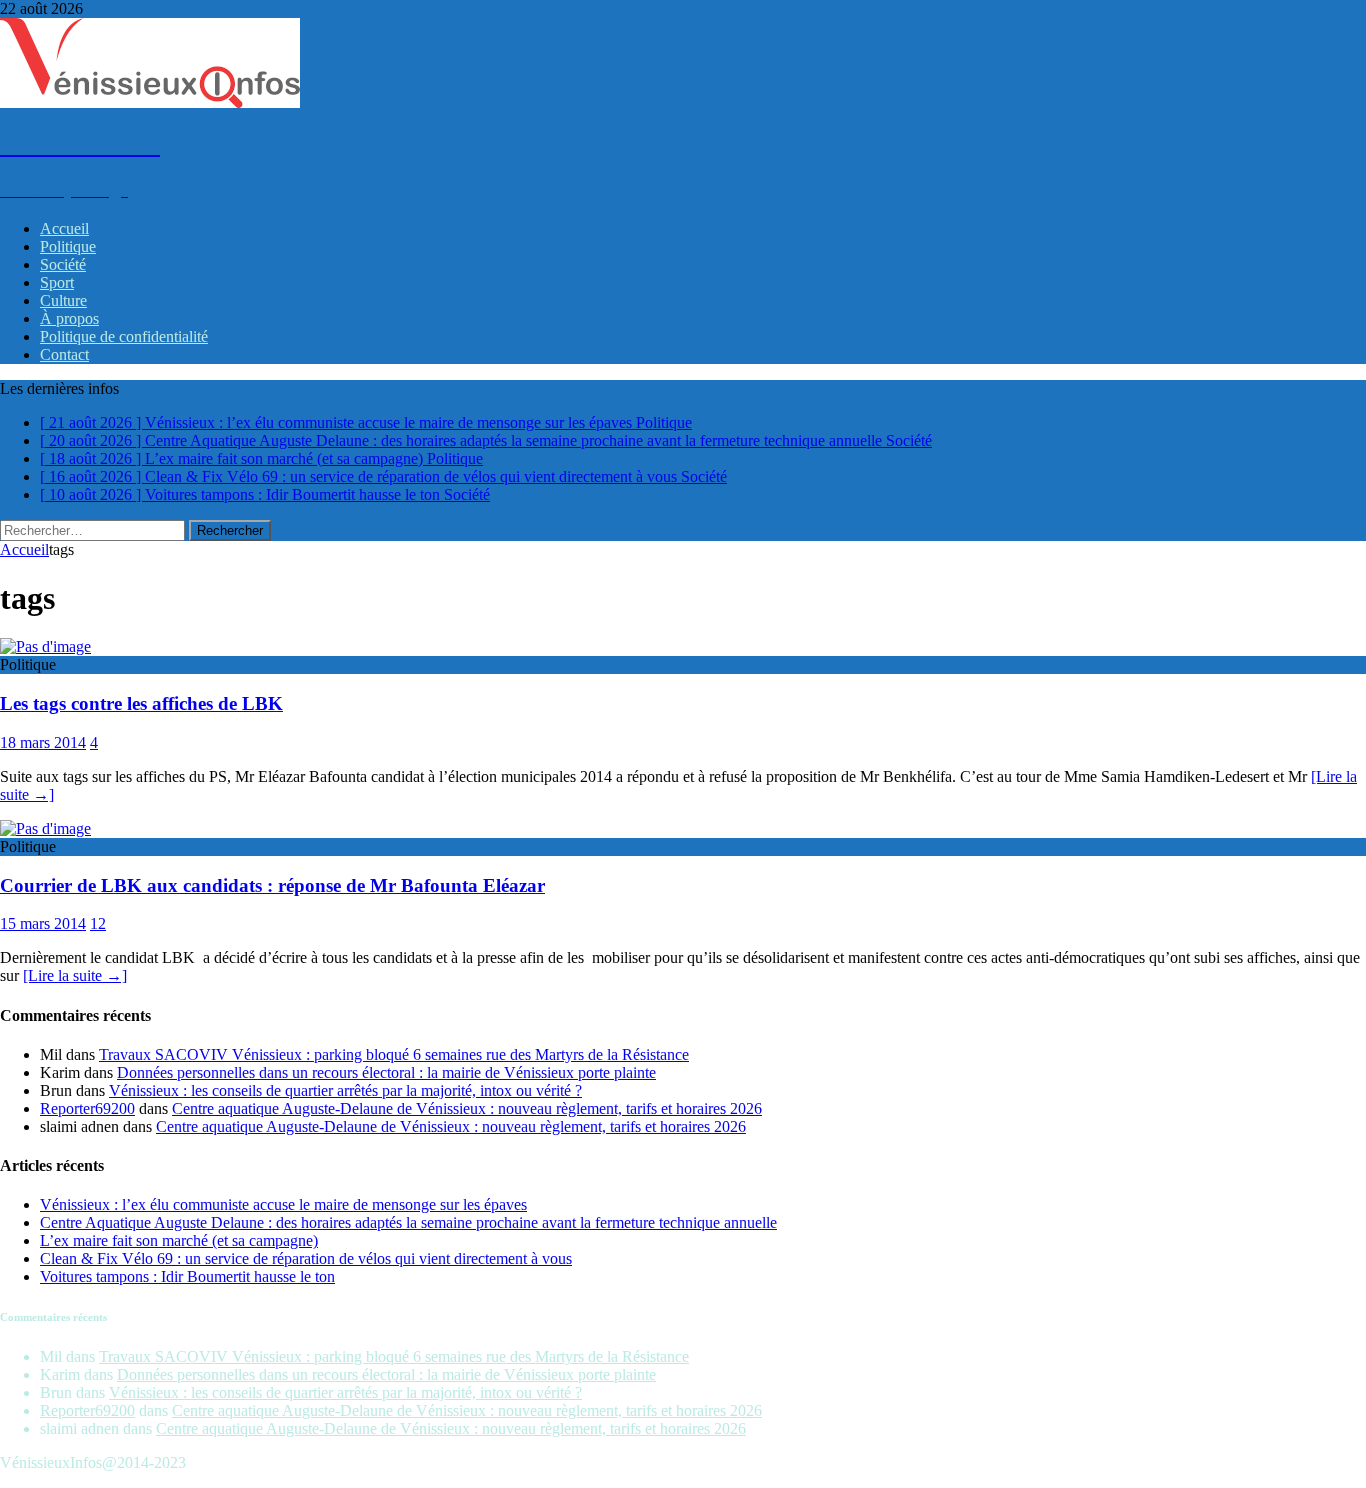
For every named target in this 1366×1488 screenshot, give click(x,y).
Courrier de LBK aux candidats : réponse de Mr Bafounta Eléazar (272, 885)
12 (98, 923)
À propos (69, 318)
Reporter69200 (87, 1108)
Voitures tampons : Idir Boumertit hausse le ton (187, 1276)
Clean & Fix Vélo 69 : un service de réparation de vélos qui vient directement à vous (306, 1258)
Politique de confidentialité (124, 336)
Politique (68, 246)
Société (63, 264)
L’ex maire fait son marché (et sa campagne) (179, 1240)
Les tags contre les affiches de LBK (141, 703)
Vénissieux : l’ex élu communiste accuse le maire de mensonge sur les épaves (283, 1204)
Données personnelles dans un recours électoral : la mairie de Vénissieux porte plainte (386, 1072)
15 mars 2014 (43, 923)
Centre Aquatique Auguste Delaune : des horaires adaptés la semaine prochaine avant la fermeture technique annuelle (408, 1222)
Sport (57, 282)
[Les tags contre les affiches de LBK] (45, 646)
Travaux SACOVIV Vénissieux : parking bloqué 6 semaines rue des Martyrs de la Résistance (394, 1054)
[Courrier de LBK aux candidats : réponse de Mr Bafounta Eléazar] (45, 828)
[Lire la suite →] (75, 975)
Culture (63, 300)
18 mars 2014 (43, 742)
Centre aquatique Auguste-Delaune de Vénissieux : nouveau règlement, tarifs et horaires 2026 (467, 1108)
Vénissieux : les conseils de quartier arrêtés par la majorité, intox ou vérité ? (345, 1090)
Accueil (64, 228)
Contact (64, 354)
